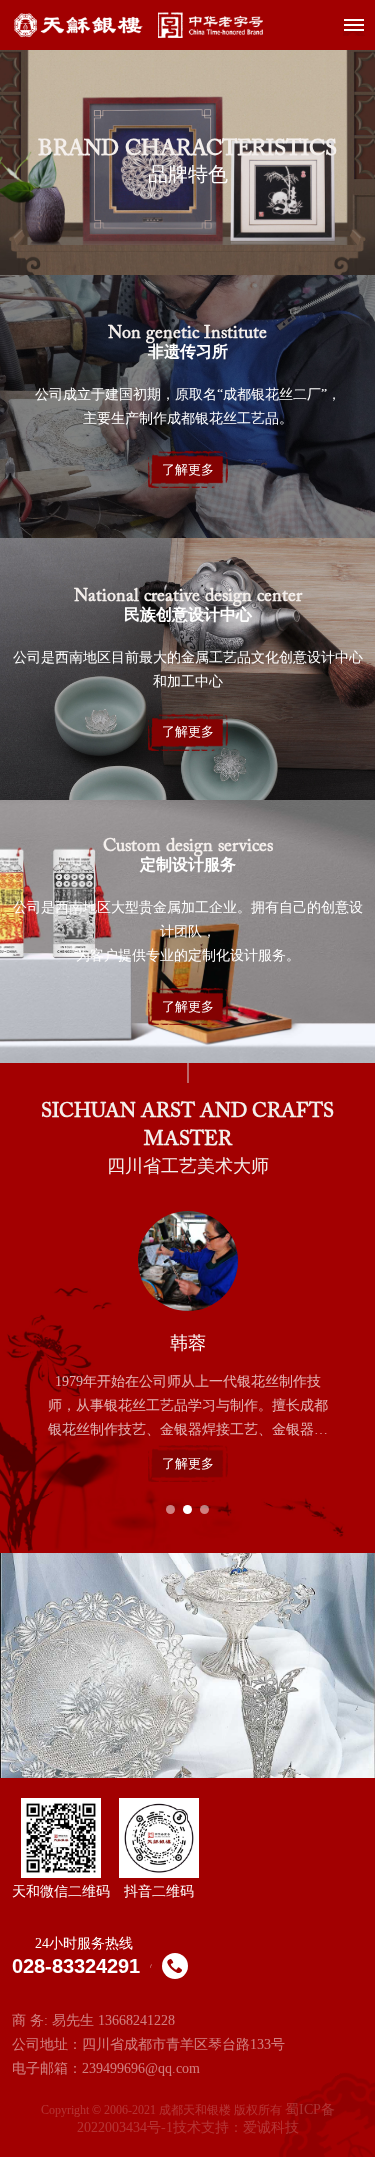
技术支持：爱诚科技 (236, 2127)
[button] (170, 1509)
